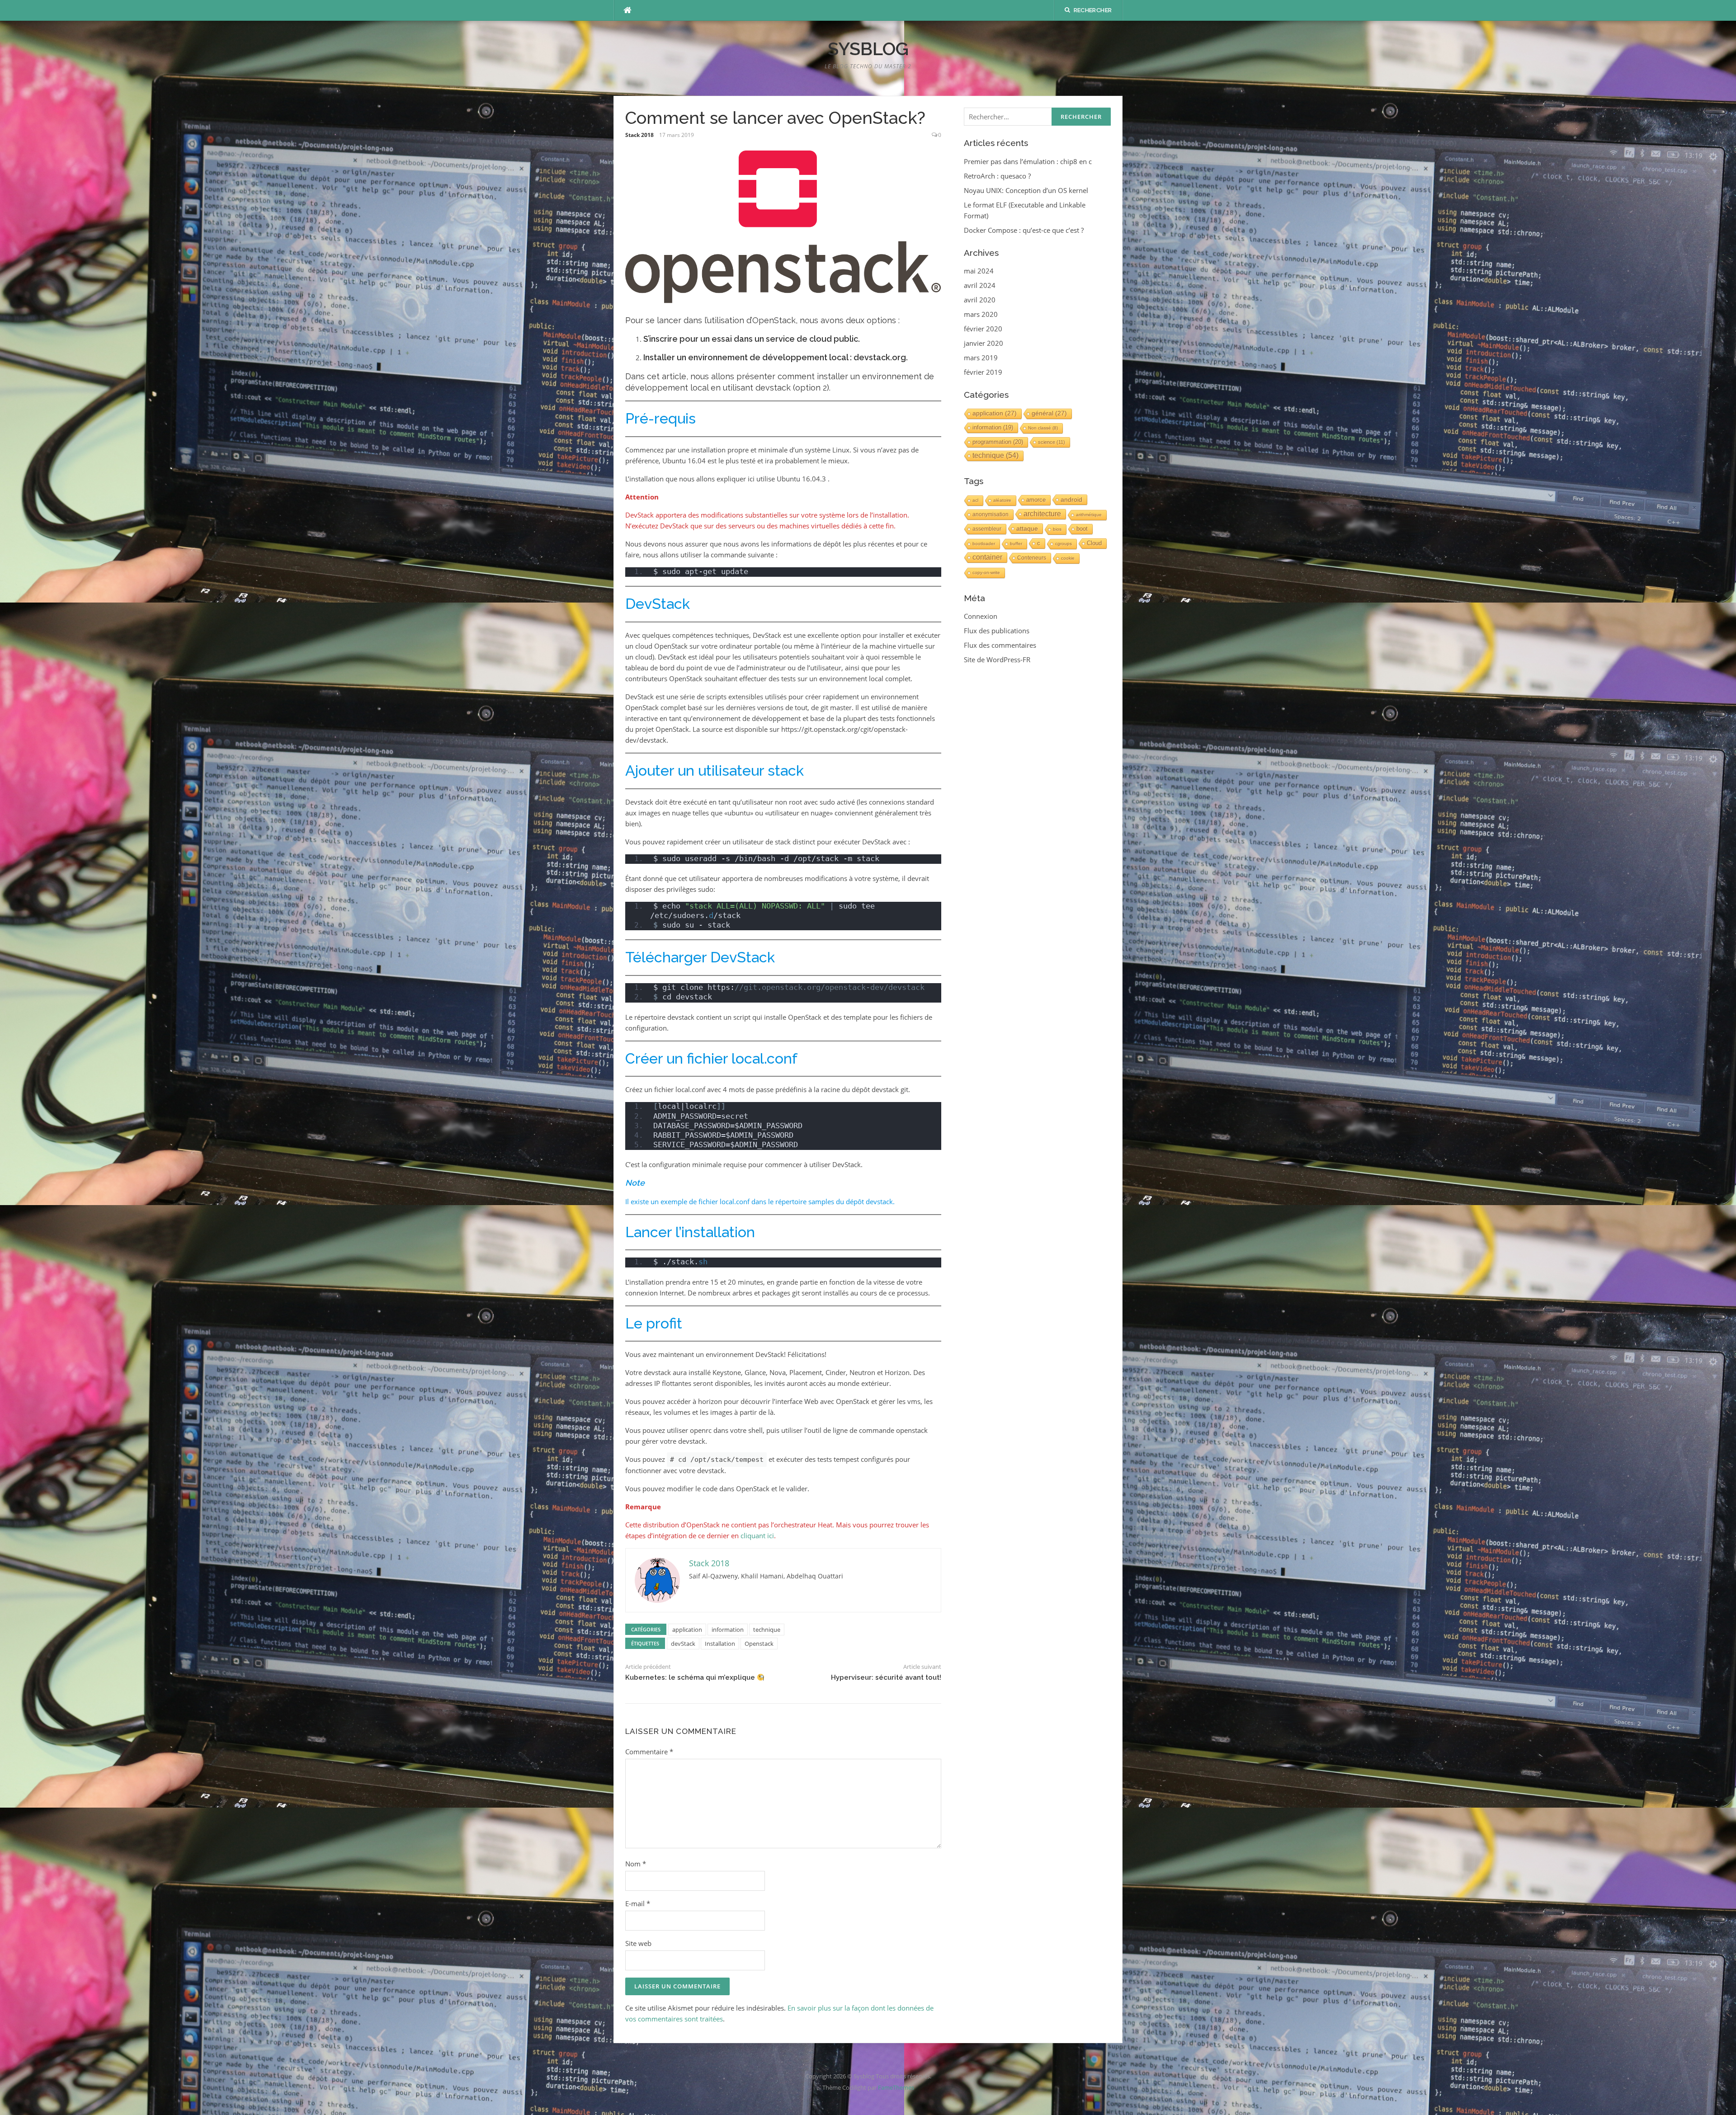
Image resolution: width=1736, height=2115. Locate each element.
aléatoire (1002, 500)
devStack (683, 1644)
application (687, 1630)
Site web (638, 1943)
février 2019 (983, 372)
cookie (1068, 558)
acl (975, 500)
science (1052, 442)
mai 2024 (979, 271)
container (987, 557)
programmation (998, 442)
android (1071, 499)
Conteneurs (1032, 558)
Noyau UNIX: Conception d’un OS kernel (1026, 190)
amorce (1036, 500)
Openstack (759, 1644)
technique (767, 1630)
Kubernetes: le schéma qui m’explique (691, 1677)
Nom (636, 1864)
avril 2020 (980, 300)
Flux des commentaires (1000, 645)
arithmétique (1089, 515)
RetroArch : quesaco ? (997, 176)
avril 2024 (980, 285)
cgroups (1064, 544)
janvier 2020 (984, 343)
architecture (1042, 514)
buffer (1016, 544)
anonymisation (991, 514)
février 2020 (983, 329)
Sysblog (868, 49)
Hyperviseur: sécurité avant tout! (886, 1677)
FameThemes (896, 2087)
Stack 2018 (639, 135)
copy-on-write (986, 572)
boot (1082, 529)
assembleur (987, 529)
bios (1057, 529)
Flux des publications (997, 631)
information (728, 1630)
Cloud (1094, 543)
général (1049, 413)
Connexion (981, 616)
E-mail (638, 1903)
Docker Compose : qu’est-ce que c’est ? (1024, 230)
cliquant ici (757, 1536)
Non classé (1043, 428)
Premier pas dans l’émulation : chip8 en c (1028, 161)
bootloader (984, 544)
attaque (1027, 528)
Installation (720, 1644)
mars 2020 (981, 314)
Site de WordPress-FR (997, 659)
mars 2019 (981, 358)
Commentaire (649, 1752)
